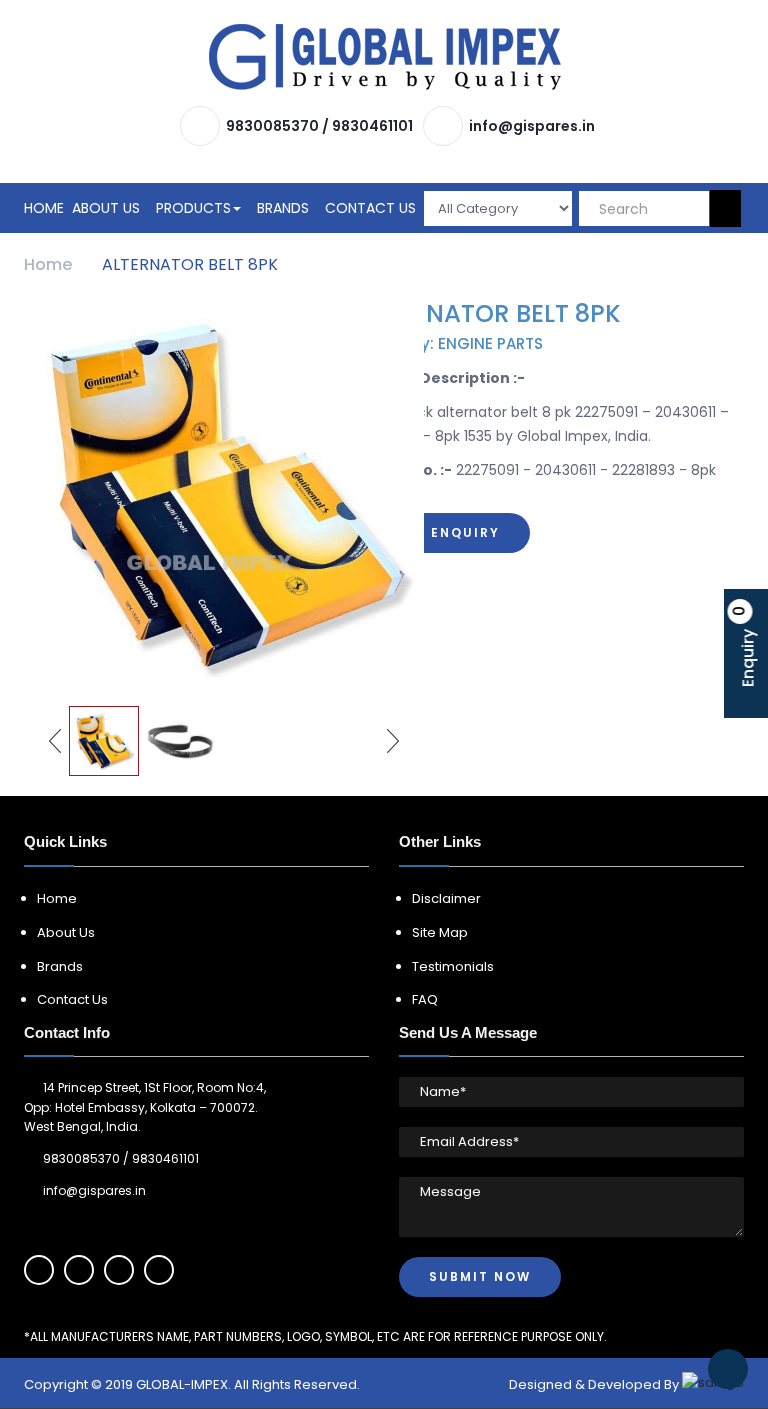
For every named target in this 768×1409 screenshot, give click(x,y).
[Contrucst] (385, 57)
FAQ (425, 999)
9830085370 (272, 126)
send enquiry (442, 532)
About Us (106, 208)
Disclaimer (446, 898)
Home (44, 208)
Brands (283, 208)
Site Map (440, 932)
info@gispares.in (532, 126)
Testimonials (453, 966)
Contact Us (370, 208)
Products (193, 208)
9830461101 (372, 126)
